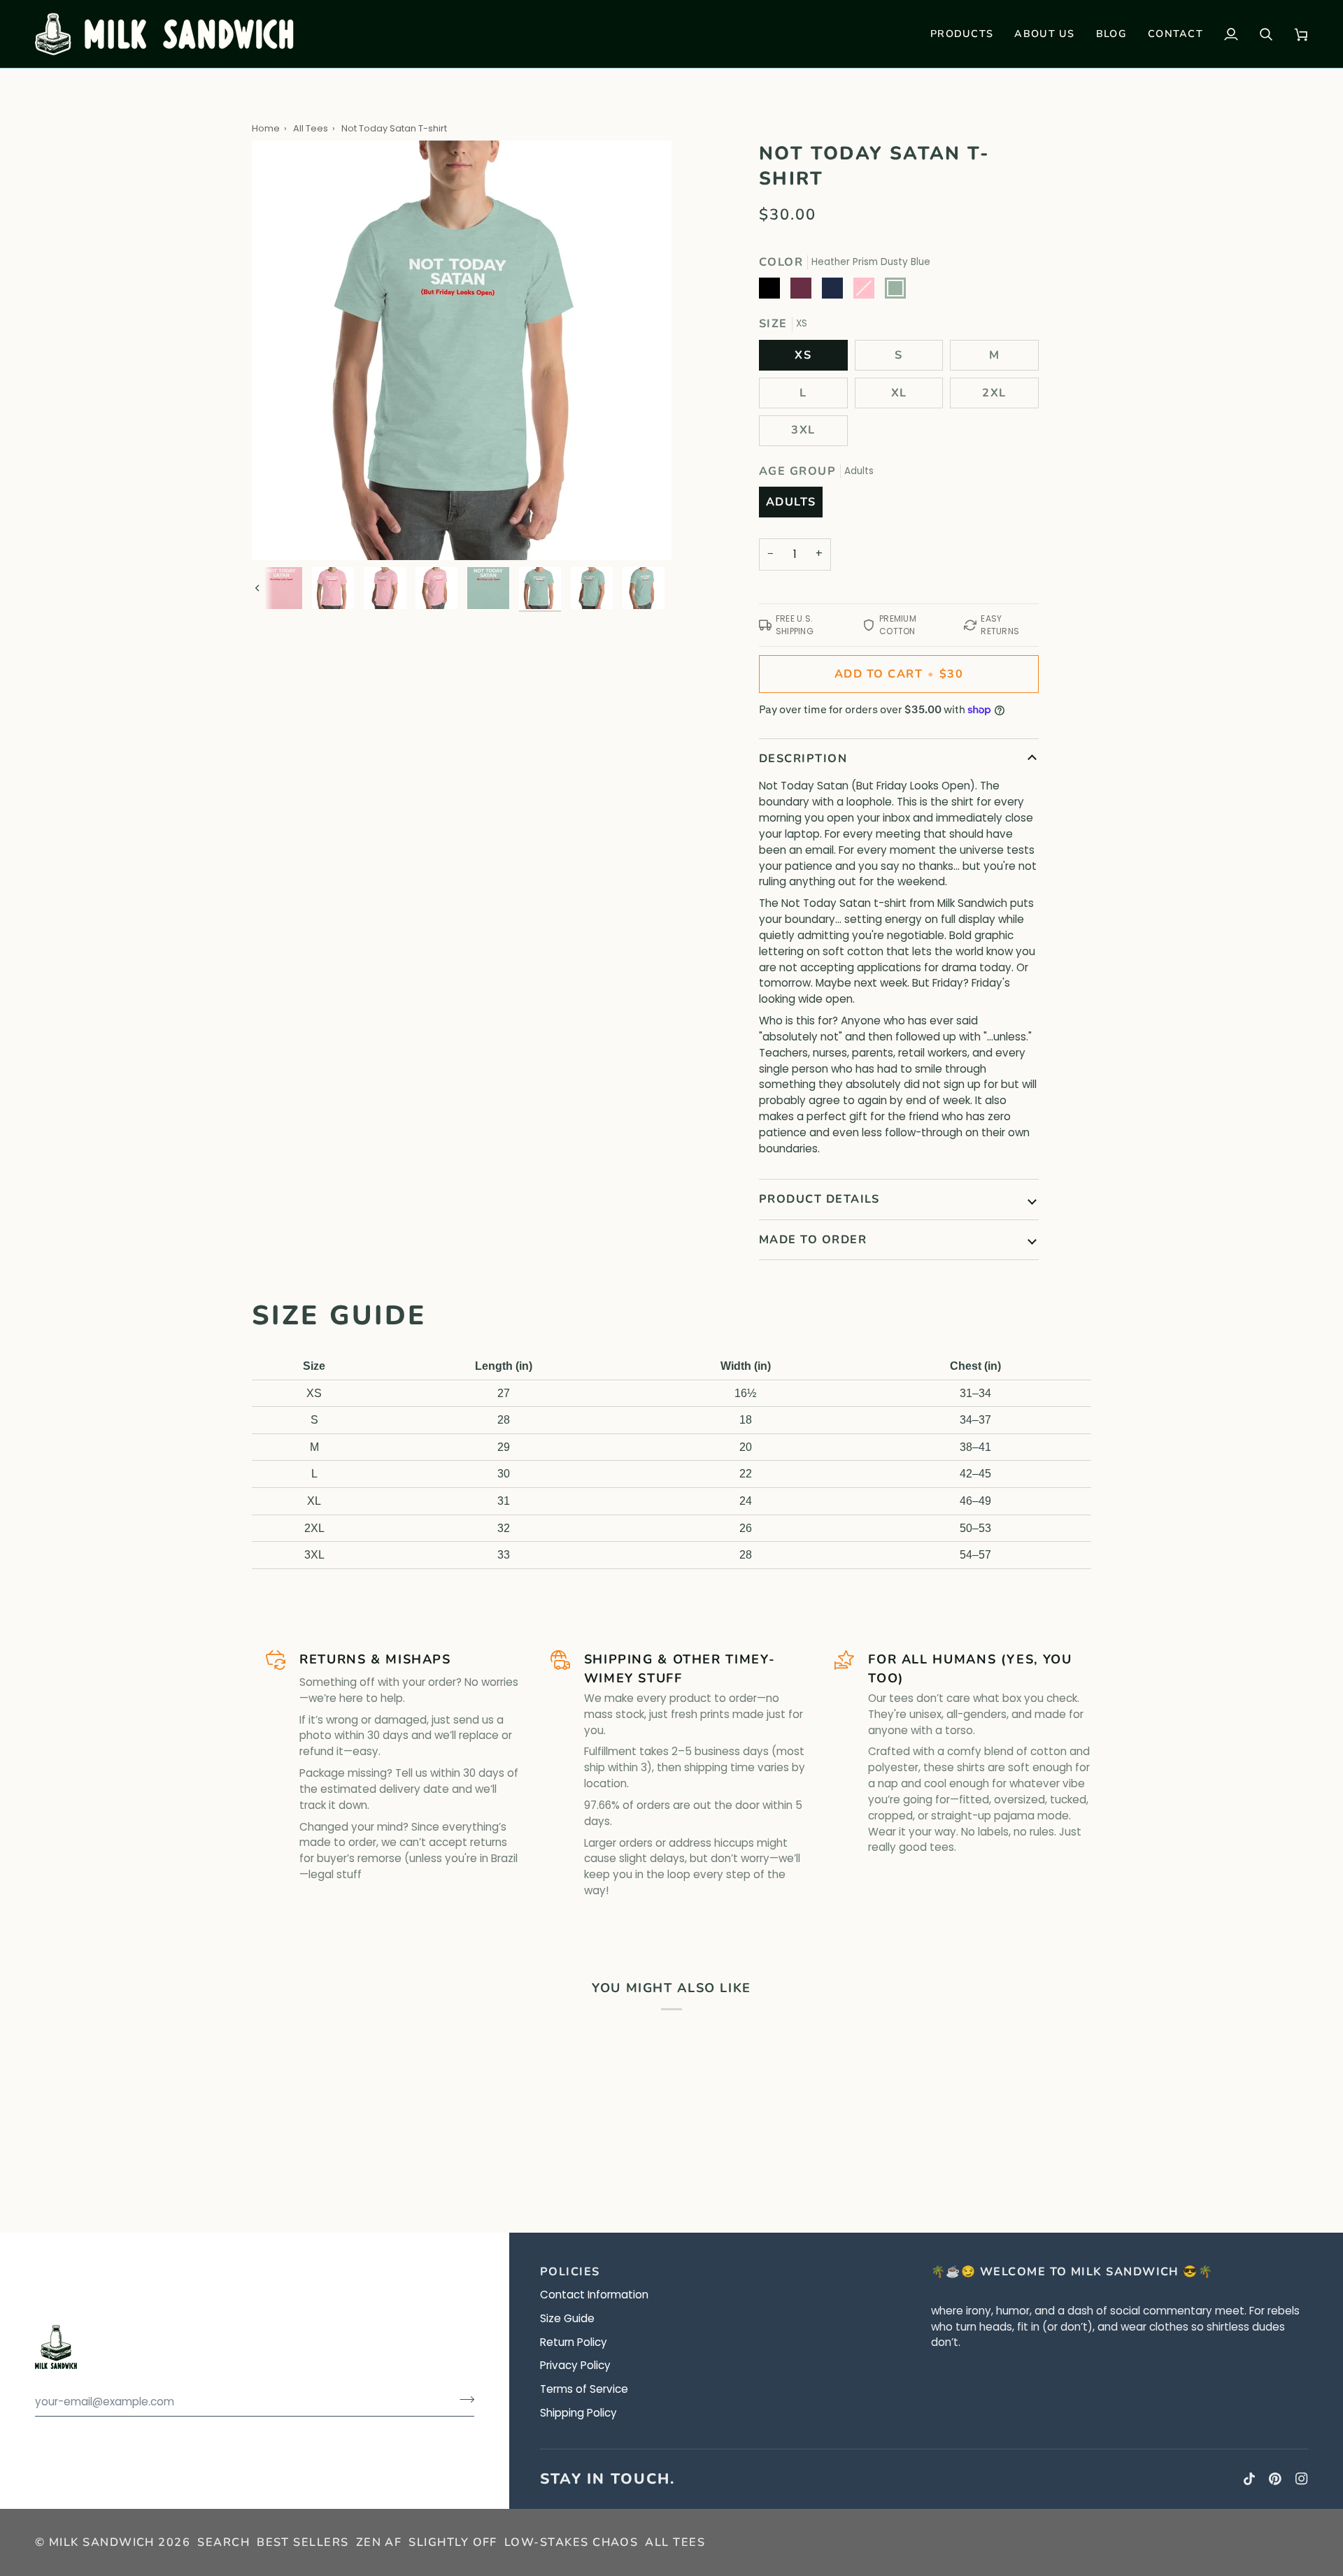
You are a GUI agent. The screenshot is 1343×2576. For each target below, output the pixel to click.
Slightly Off (453, 2542)
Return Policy (574, 2342)
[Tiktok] (1249, 2479)
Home (266, 128)
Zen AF (379, 2542)
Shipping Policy (578, 2413)
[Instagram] (1302, 2479)
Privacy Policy (575, 2365)
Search (223, 2542)
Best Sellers (303, 2542)
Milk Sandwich (102, 2542)
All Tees (311, 128)
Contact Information (594, 2295)
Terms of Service (584, 2389)
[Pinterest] (1275, 2479)
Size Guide (567, 2318)
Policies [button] (570, 2272)
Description (803, 759)
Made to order (813, 1240)
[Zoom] (278, 534)
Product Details (819, 1199)
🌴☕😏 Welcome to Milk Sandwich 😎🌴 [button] (1072, 2272)
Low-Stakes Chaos (571, 2542)
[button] (962, 34)
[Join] (463, 2400)
